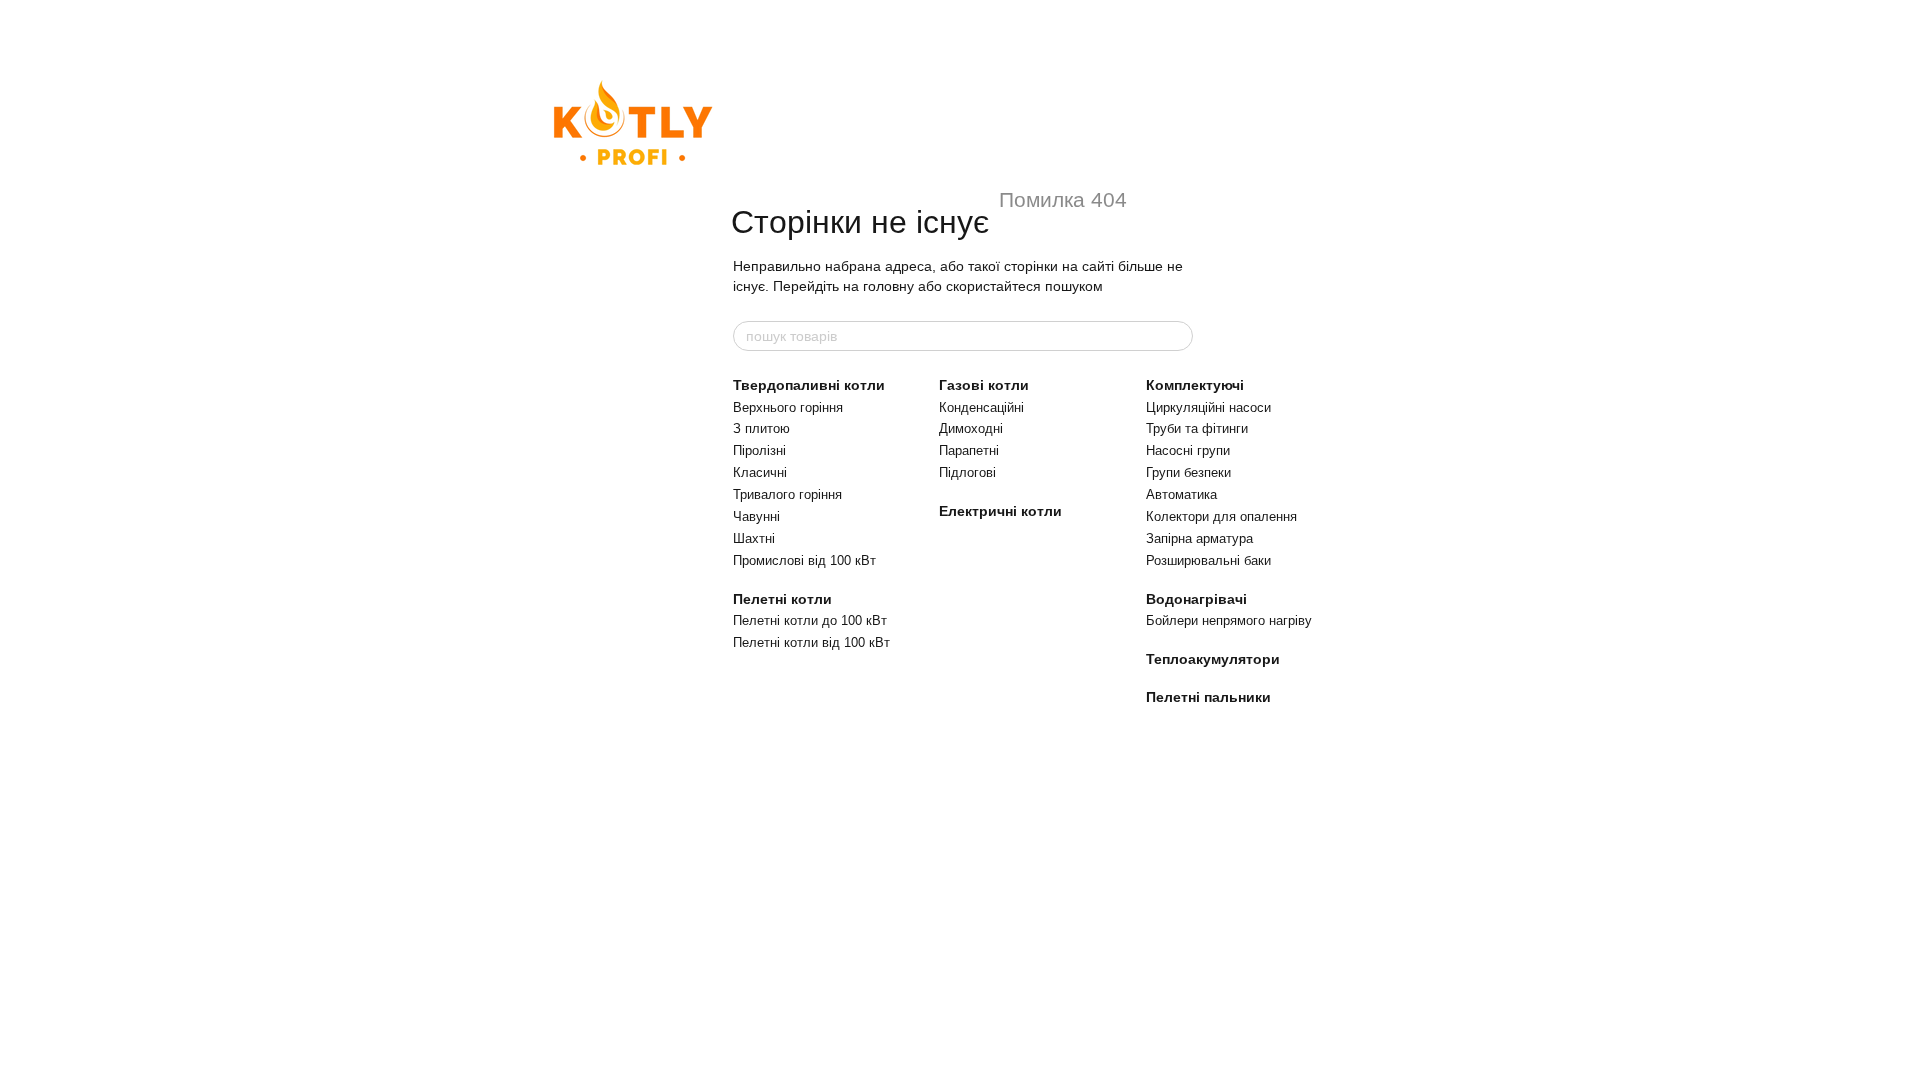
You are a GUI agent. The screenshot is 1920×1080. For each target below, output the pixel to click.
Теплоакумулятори (1213, 659)
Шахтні (754, 538)
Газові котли (984, 385)
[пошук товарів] (1177, 336)
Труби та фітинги (1197, 428)
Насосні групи (1188, 450)
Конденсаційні (981, 407)
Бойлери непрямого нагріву (1229, 620)
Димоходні (971, 428)
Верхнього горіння (788, 407)
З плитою (761, 428)
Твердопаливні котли (809, 385)
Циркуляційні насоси (1208, 407)
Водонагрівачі (1196, 599)
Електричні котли (1000, 511)
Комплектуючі (1195, 385)
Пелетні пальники (1208, 697)
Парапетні (969, 450)
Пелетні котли (782, 599)
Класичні (760, 472)
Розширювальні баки (1208, 560)
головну (888, 286)
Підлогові (967, 472)
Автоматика (1181, 494)
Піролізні (759, 450)
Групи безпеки (1188, 472)
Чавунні (756, 516)
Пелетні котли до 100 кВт (810, 620)
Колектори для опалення (1221, 516)
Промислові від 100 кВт (804, 560)
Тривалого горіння (787, 494)
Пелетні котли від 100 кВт (811, 642)
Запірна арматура (1199, 538)
